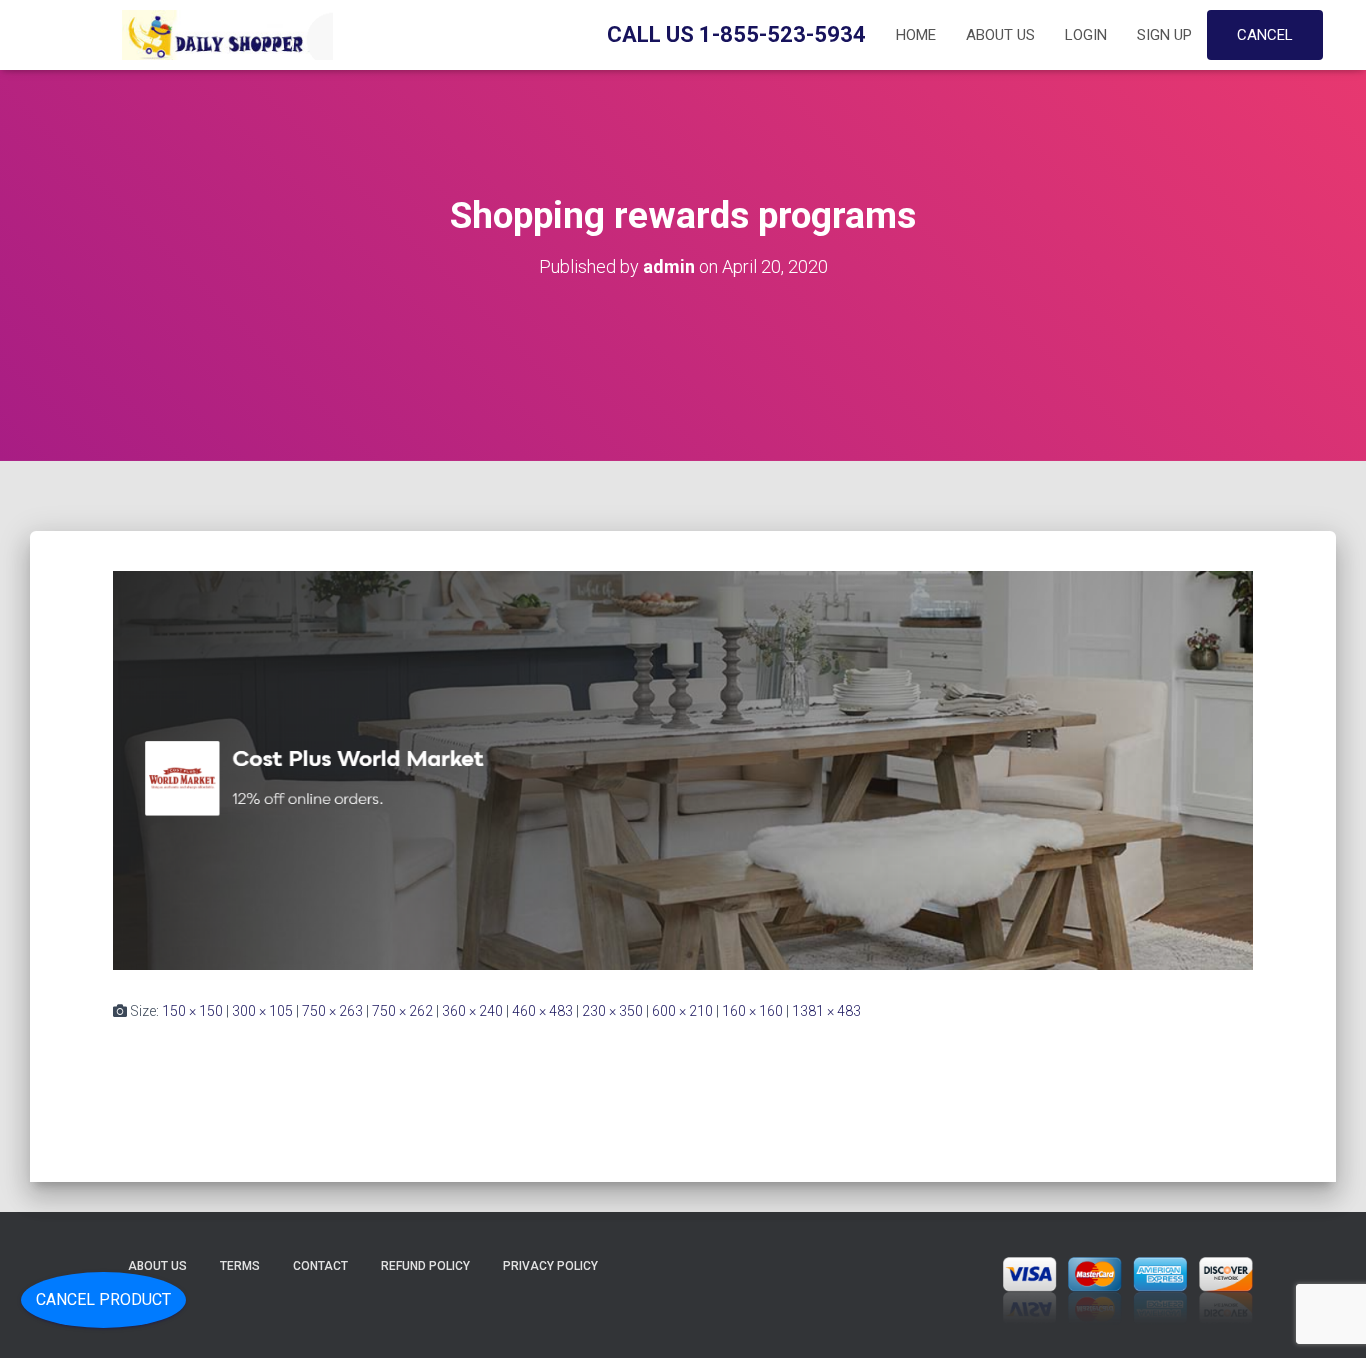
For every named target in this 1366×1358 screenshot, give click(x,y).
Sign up (1164, 35)
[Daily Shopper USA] (223, 35)
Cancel (1265, 35)
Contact (320, 1266)
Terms (240, 1266)
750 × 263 (332, 1011)
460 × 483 (542, 1011)
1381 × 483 (826, 1011)
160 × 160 (752, 1011)
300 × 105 (262, 1011)
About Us (1000, 35)
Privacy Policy (550, 1266)
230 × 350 (612, 1011)
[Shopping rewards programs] (683, 769)
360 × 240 (472, 1011)
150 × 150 (192, 1011)
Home (916, 35)
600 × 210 (682, 1011)
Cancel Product (103, 1299)
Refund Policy (425, 1266)
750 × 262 (402, 1011)
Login (1086, 35)
